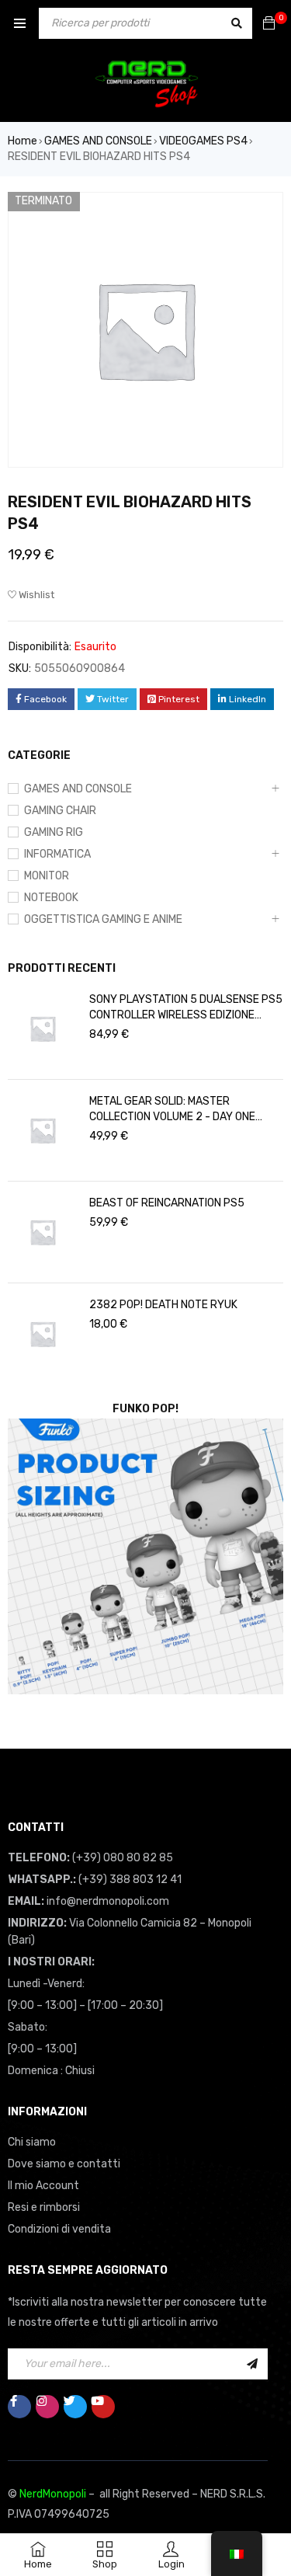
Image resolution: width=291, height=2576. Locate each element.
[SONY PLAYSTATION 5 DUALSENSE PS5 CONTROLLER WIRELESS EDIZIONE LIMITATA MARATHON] (43, 1029)
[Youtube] (103, 2407)
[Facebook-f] (19, 2407)
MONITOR (47, 876)
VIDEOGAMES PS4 (203, 141)
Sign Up (252, 2364)
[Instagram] (47, 2407)
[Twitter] (75, 2407)
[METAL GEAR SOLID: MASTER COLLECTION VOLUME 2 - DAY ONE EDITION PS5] (43, 1130)
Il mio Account (43, 2186)
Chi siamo (32, 2142)
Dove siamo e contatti (64, 2164)
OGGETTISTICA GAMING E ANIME (103, 919)
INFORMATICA (57, 854)
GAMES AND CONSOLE (98, 141)
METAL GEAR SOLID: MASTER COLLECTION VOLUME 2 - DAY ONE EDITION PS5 (172, 1110)
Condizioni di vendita (59, 2229)
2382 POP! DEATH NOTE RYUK (163, 1305)
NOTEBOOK (51, 898)
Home (23, 141)
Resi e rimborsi (44, 2207)
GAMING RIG (54, 832)
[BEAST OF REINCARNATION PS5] (43, 1232)
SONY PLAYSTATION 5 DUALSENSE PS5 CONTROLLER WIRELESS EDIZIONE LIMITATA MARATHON (186, 1008)
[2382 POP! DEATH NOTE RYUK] (43, 1334)
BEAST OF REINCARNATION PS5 (167, 1203)
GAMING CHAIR (60, 811)
